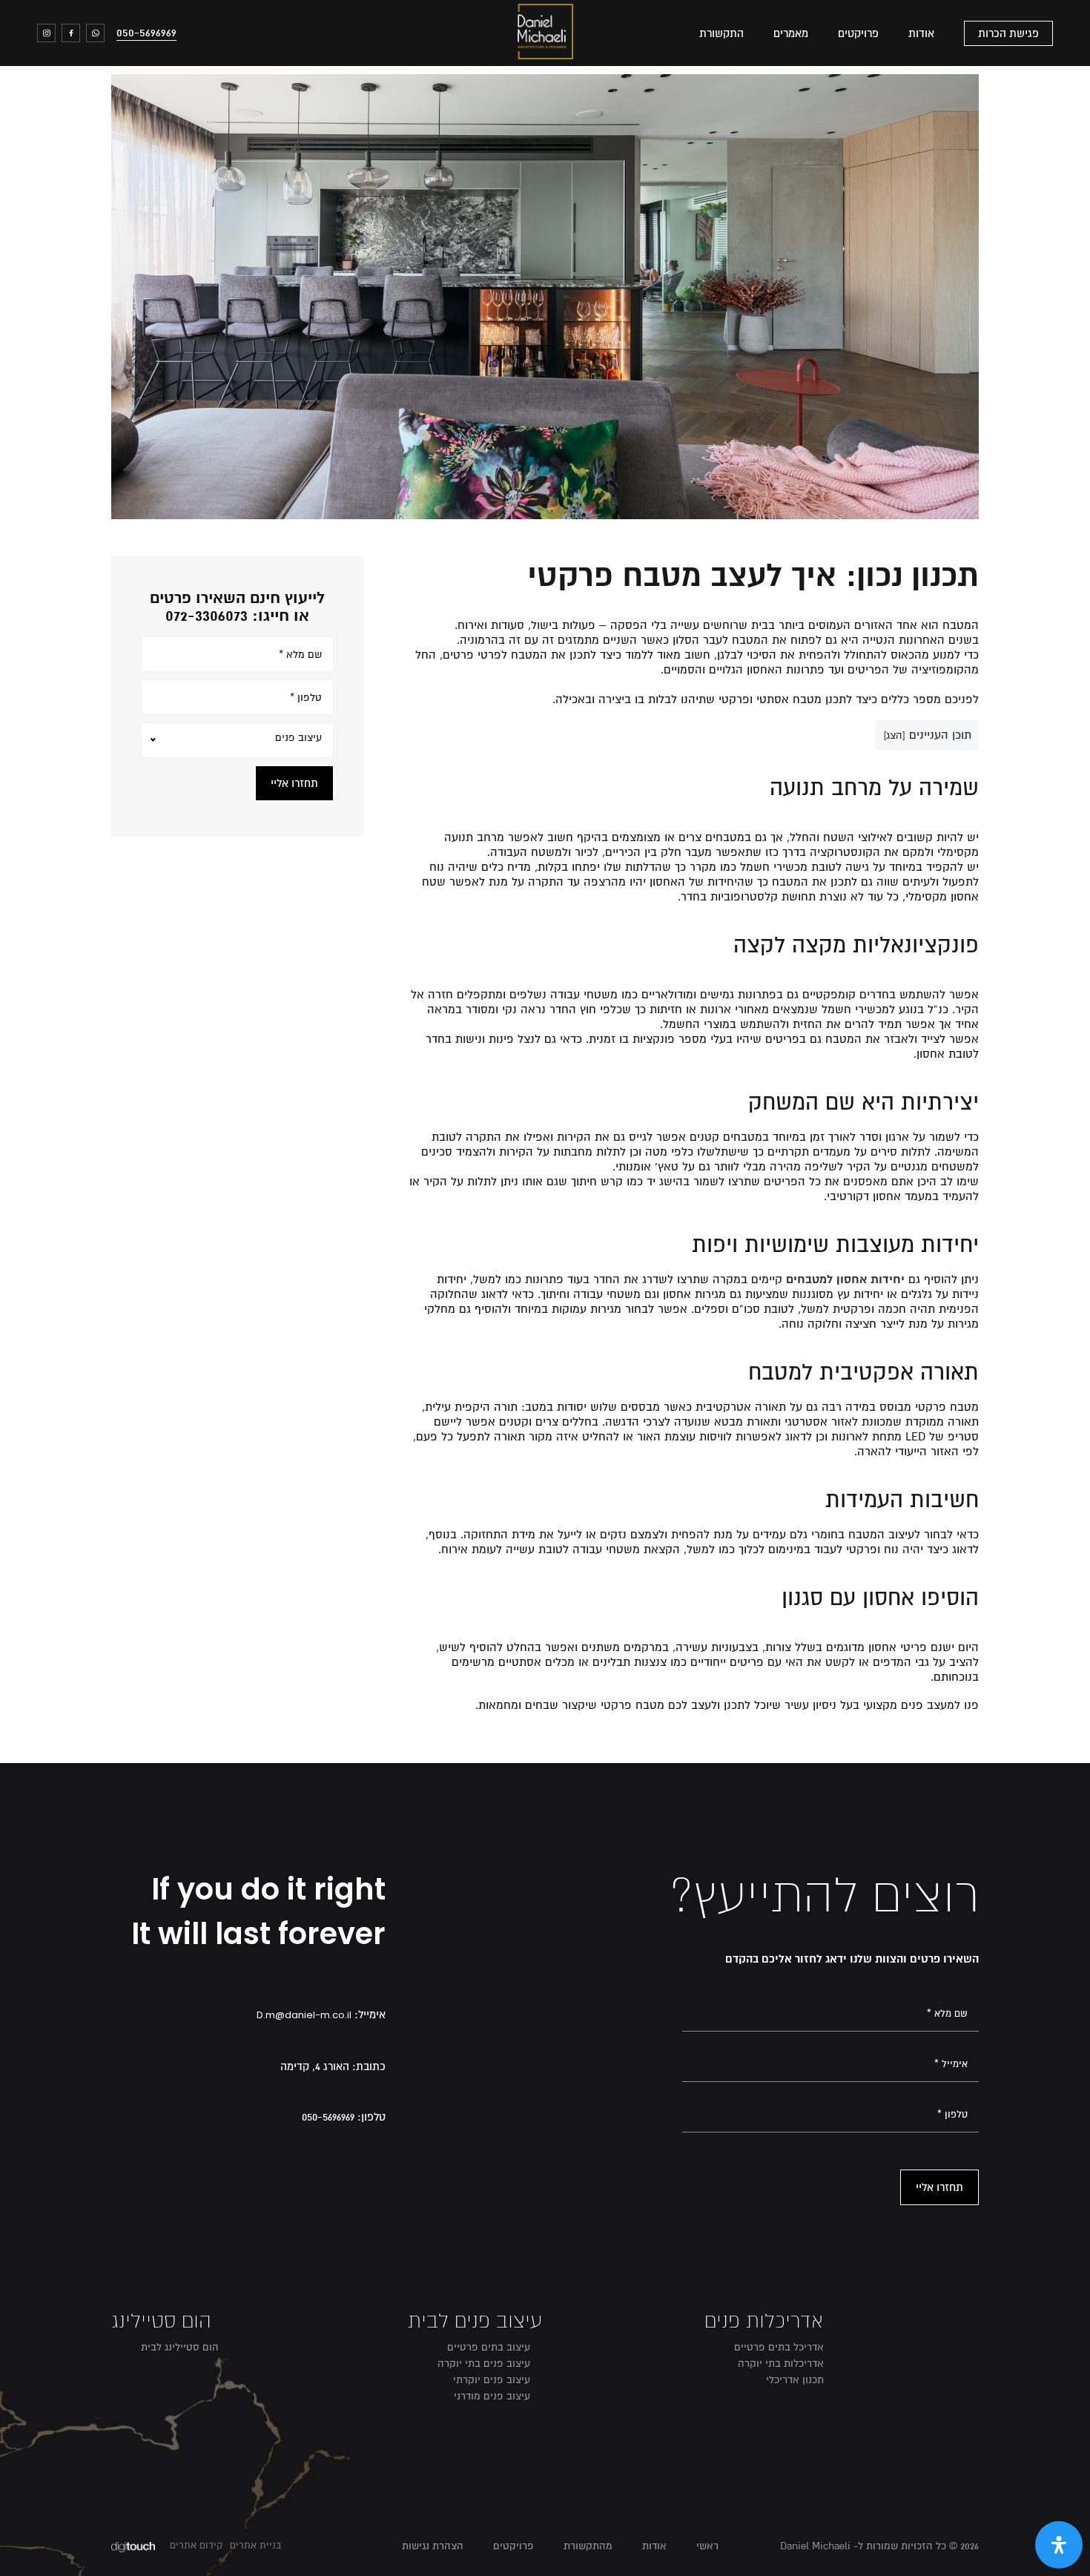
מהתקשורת (588, 2546)
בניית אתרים (255, 2546)
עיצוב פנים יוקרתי (492, 2380)
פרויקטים (858, 33)
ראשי (707, 2546)
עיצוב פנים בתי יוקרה (484, 2363)
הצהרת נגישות (433, 2546)
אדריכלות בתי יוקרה (781, 2363)
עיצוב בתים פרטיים (489, 2347)
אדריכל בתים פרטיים (779, 2347)
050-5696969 (146, 33)
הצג (894, 735)
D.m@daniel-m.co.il (304, 2015)
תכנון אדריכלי (795, 2380)
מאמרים (791, 33)
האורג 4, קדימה (315, 2066)
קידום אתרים (196, 2546)
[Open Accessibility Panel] (1059, 2545)
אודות (921, 33)
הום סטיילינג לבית (180, 2347)
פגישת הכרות (1008, 33)
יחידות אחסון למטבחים (845, 1279)
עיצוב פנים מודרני (492, 2396)
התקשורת (721, 33)
